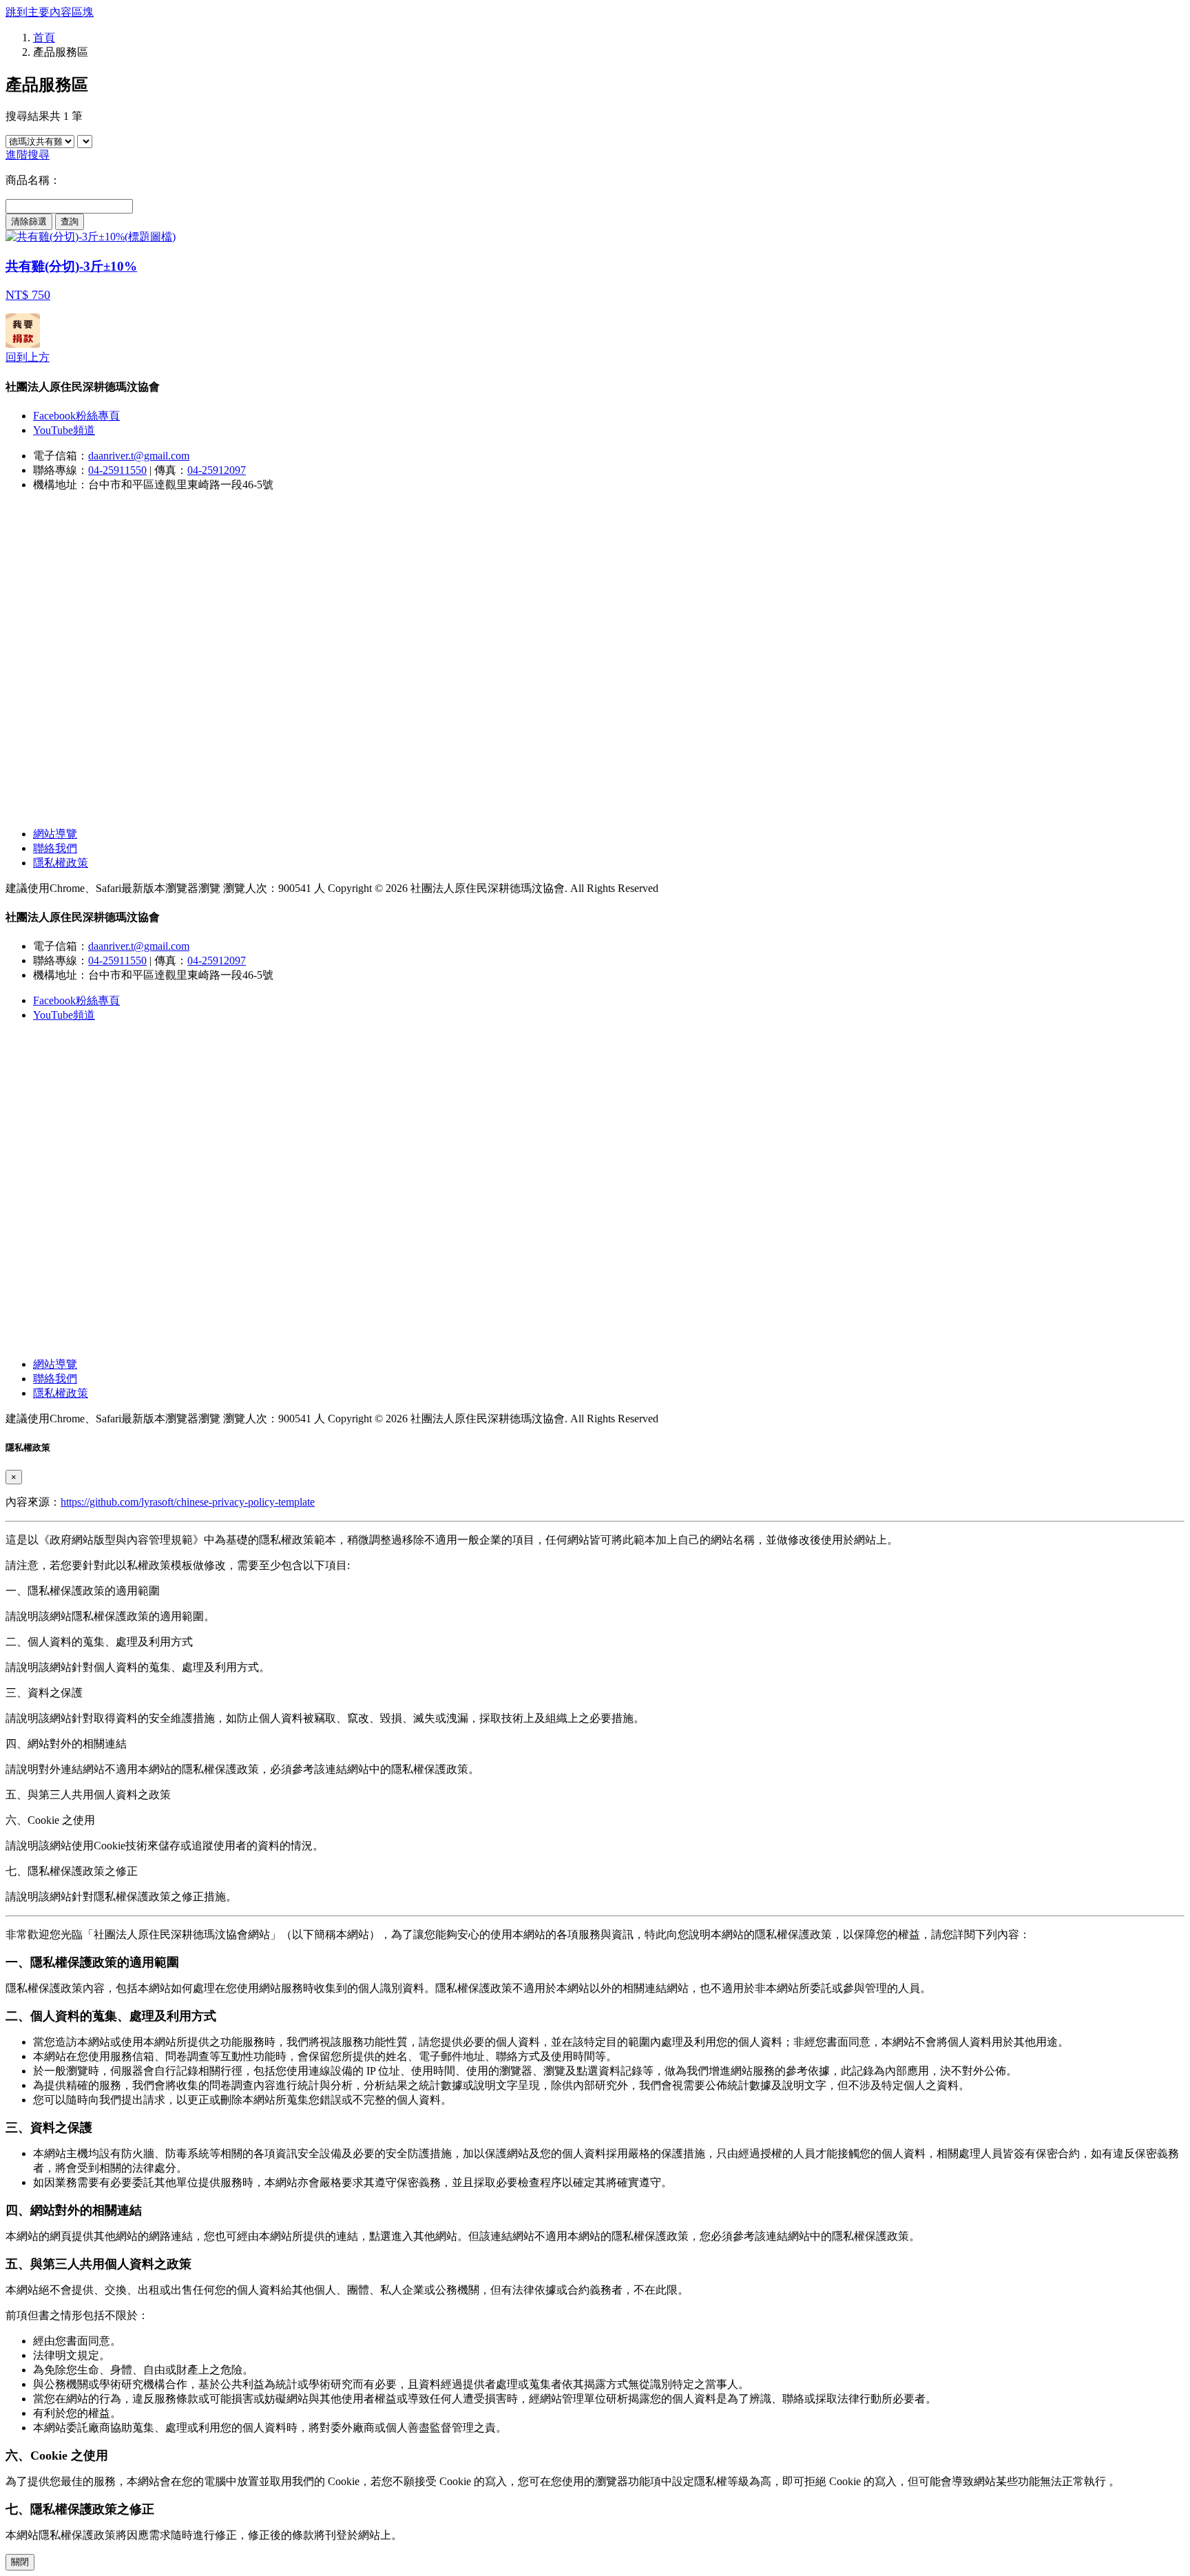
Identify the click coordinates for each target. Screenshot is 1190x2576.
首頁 (44, 38)
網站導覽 (55, 834)
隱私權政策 (61, 863)
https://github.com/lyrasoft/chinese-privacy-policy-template (188, 1502)
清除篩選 (29, 221)
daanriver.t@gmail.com (139, 456)
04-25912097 (217, 470)
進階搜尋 (28, 155)
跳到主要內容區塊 (50, 12)
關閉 (20, 2562)
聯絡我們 (55, 848)
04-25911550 (117, 470)
